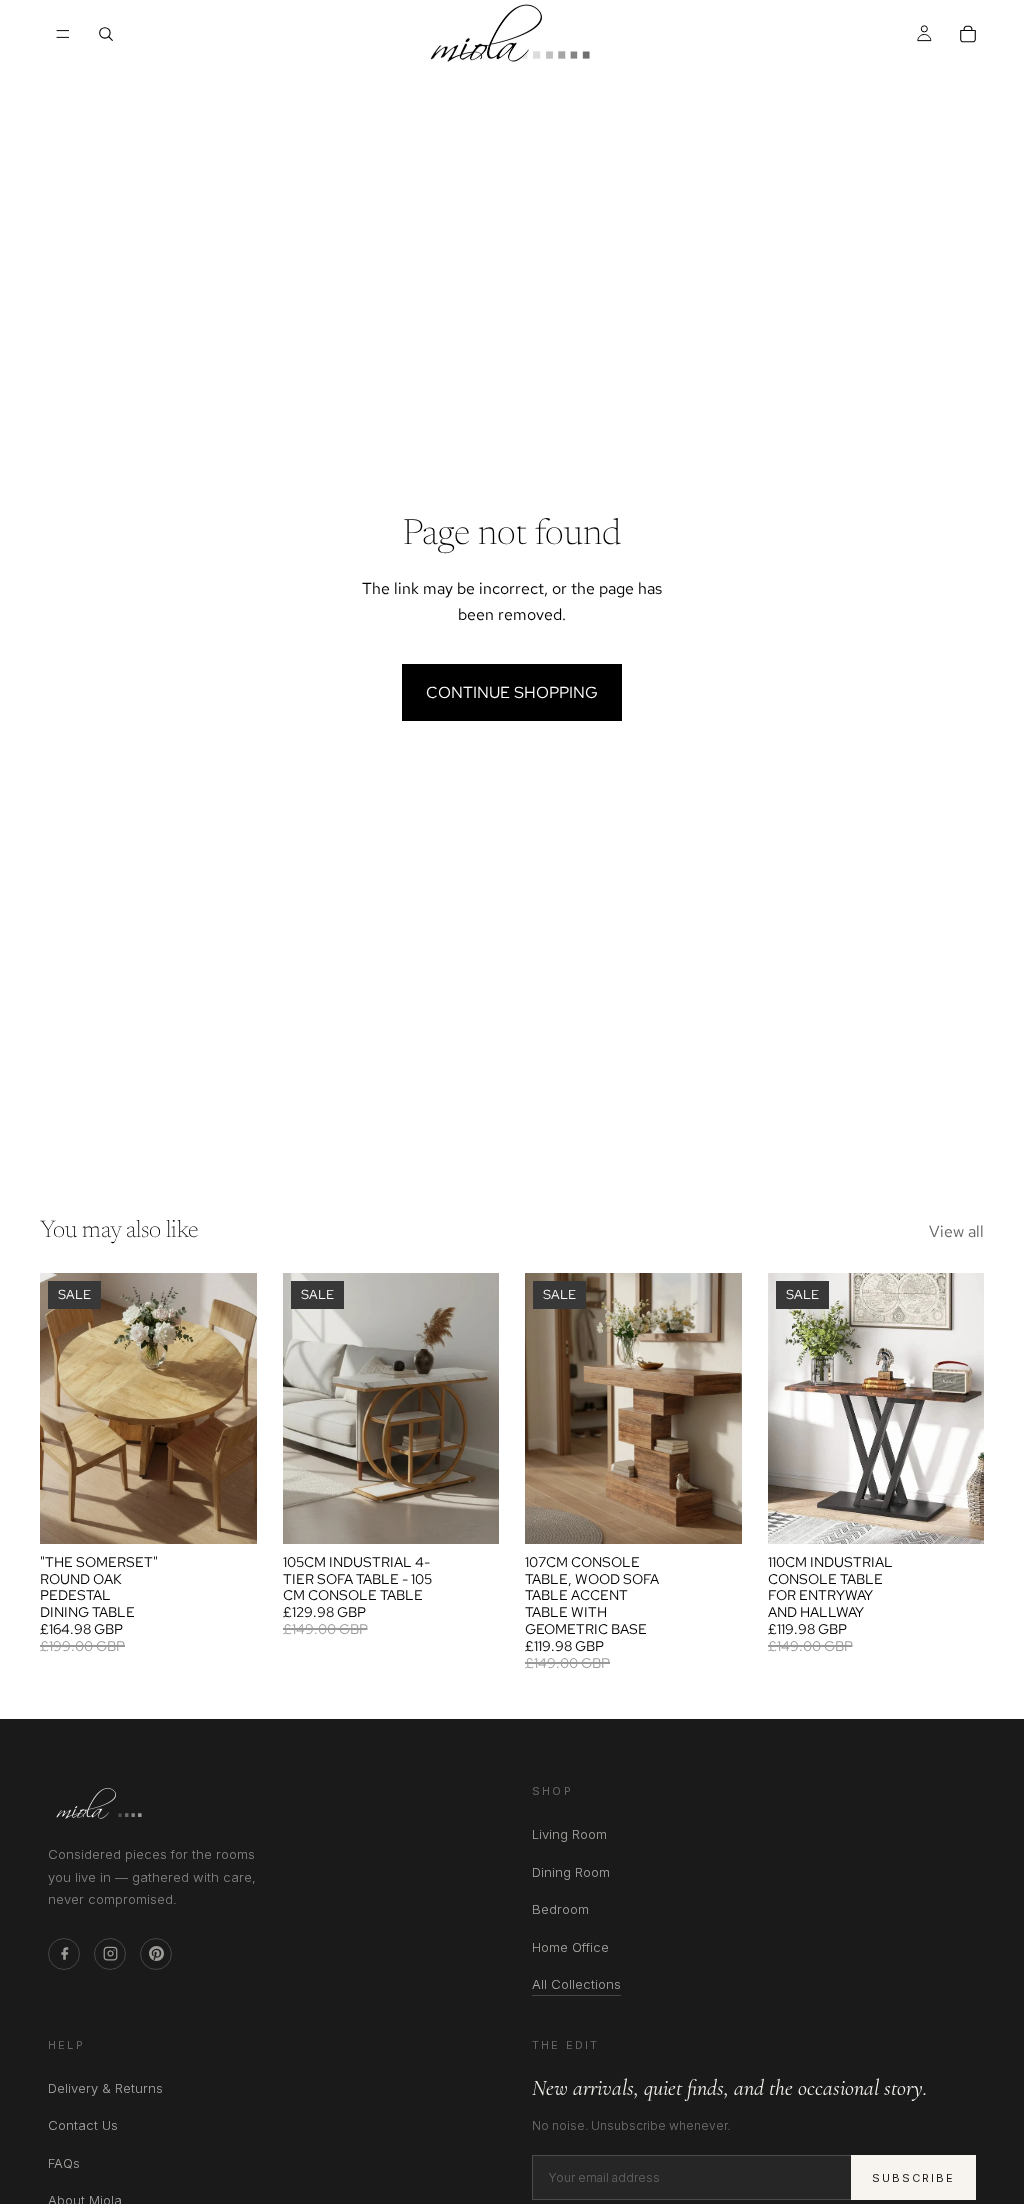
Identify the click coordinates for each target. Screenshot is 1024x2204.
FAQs (64, 2163)
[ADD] (468, 1513)
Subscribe (913, 2178)
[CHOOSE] (226, 1513)
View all (956, 1231)
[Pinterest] (156, 1954)
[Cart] (968, 34)
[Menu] (63, 34)
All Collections (576, 1985)
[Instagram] (110, 1954)
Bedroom (560, 1909)
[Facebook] (64, 1954)
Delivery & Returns (105, 2088)
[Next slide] (235, 1408)
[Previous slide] (62, 1408)
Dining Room (571, 1872)
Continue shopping (512, 692)
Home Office (570, 1947)
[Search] (106, 34)
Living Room (569, 1834)
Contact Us (83, 2125)
